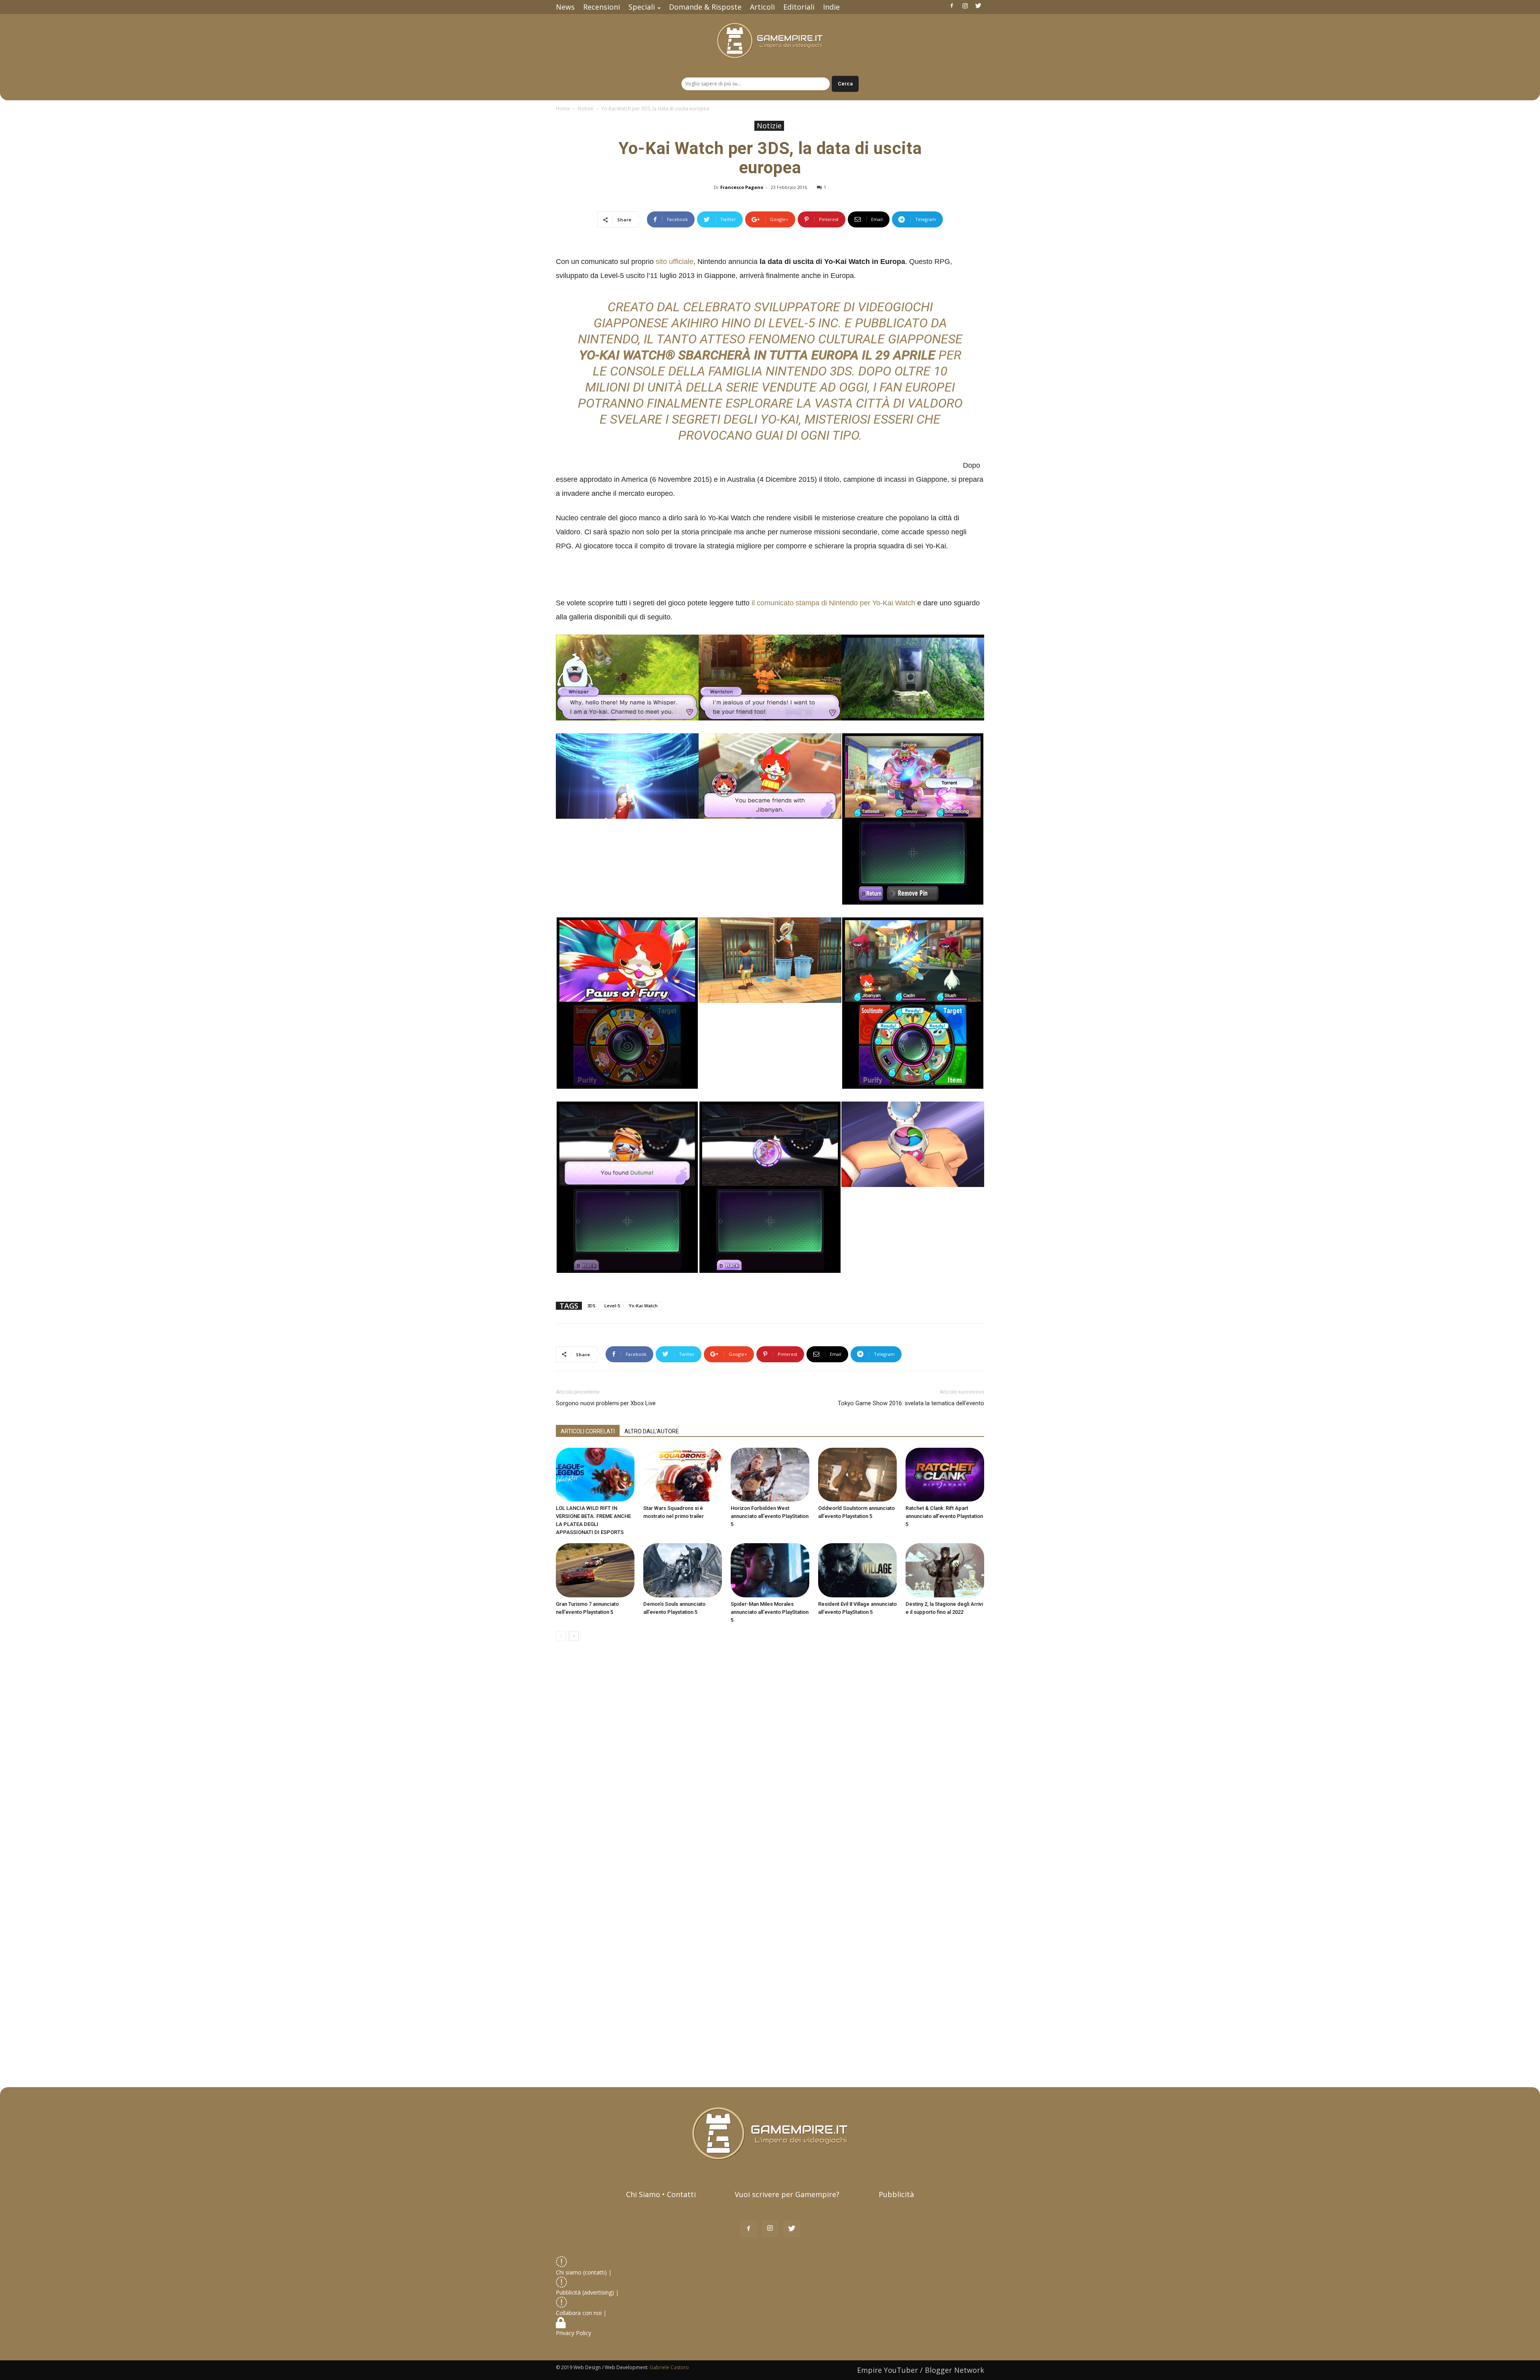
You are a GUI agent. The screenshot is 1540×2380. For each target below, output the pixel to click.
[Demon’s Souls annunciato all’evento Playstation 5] (683, 1570)
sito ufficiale (675, 262)
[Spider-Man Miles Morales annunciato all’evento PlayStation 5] (770, 1570)
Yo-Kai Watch (643, 1306)
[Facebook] (952, 6)
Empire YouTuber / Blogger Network (921, 2370)
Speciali (642, 7)
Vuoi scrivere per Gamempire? (787, 2194)
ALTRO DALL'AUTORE (652, 1431)
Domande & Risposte (705, 7)
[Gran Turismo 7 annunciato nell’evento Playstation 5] (595, 1570)
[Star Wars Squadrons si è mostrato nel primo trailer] (683, 1475)
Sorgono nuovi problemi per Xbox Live (606, 1403)
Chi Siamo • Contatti (661, 2194)
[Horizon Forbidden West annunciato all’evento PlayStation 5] (770, 1475)
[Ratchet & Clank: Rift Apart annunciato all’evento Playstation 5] (945, 1475)
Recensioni (602, 7)
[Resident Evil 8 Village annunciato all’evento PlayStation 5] (857, 1570)
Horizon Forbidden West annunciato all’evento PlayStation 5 (770, 1516)
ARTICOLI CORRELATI (588, 1431)
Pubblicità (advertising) (586, 2292)
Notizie (586, 109)
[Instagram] (965, 6)
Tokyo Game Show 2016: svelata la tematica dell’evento (911, 1403)
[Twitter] (978, 6)
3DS (591, 1306)
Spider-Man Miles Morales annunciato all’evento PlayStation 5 (770, 1612)
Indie (831, 7)
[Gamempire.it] (770, 41)
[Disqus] (770, 1761)
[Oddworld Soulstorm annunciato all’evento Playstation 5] (857, 1475)
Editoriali (799, 7)
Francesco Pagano (742, 187)
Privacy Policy (574, 2333)
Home (563, 109)
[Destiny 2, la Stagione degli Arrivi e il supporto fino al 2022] (945, 1570)
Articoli (762, 7)
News (565, 7)
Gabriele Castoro (669, 2367)
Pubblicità (896, 2194)
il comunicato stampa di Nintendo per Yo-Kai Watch (833, 603)
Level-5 (612, 1306)
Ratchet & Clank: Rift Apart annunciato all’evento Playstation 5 (944, 1516)
